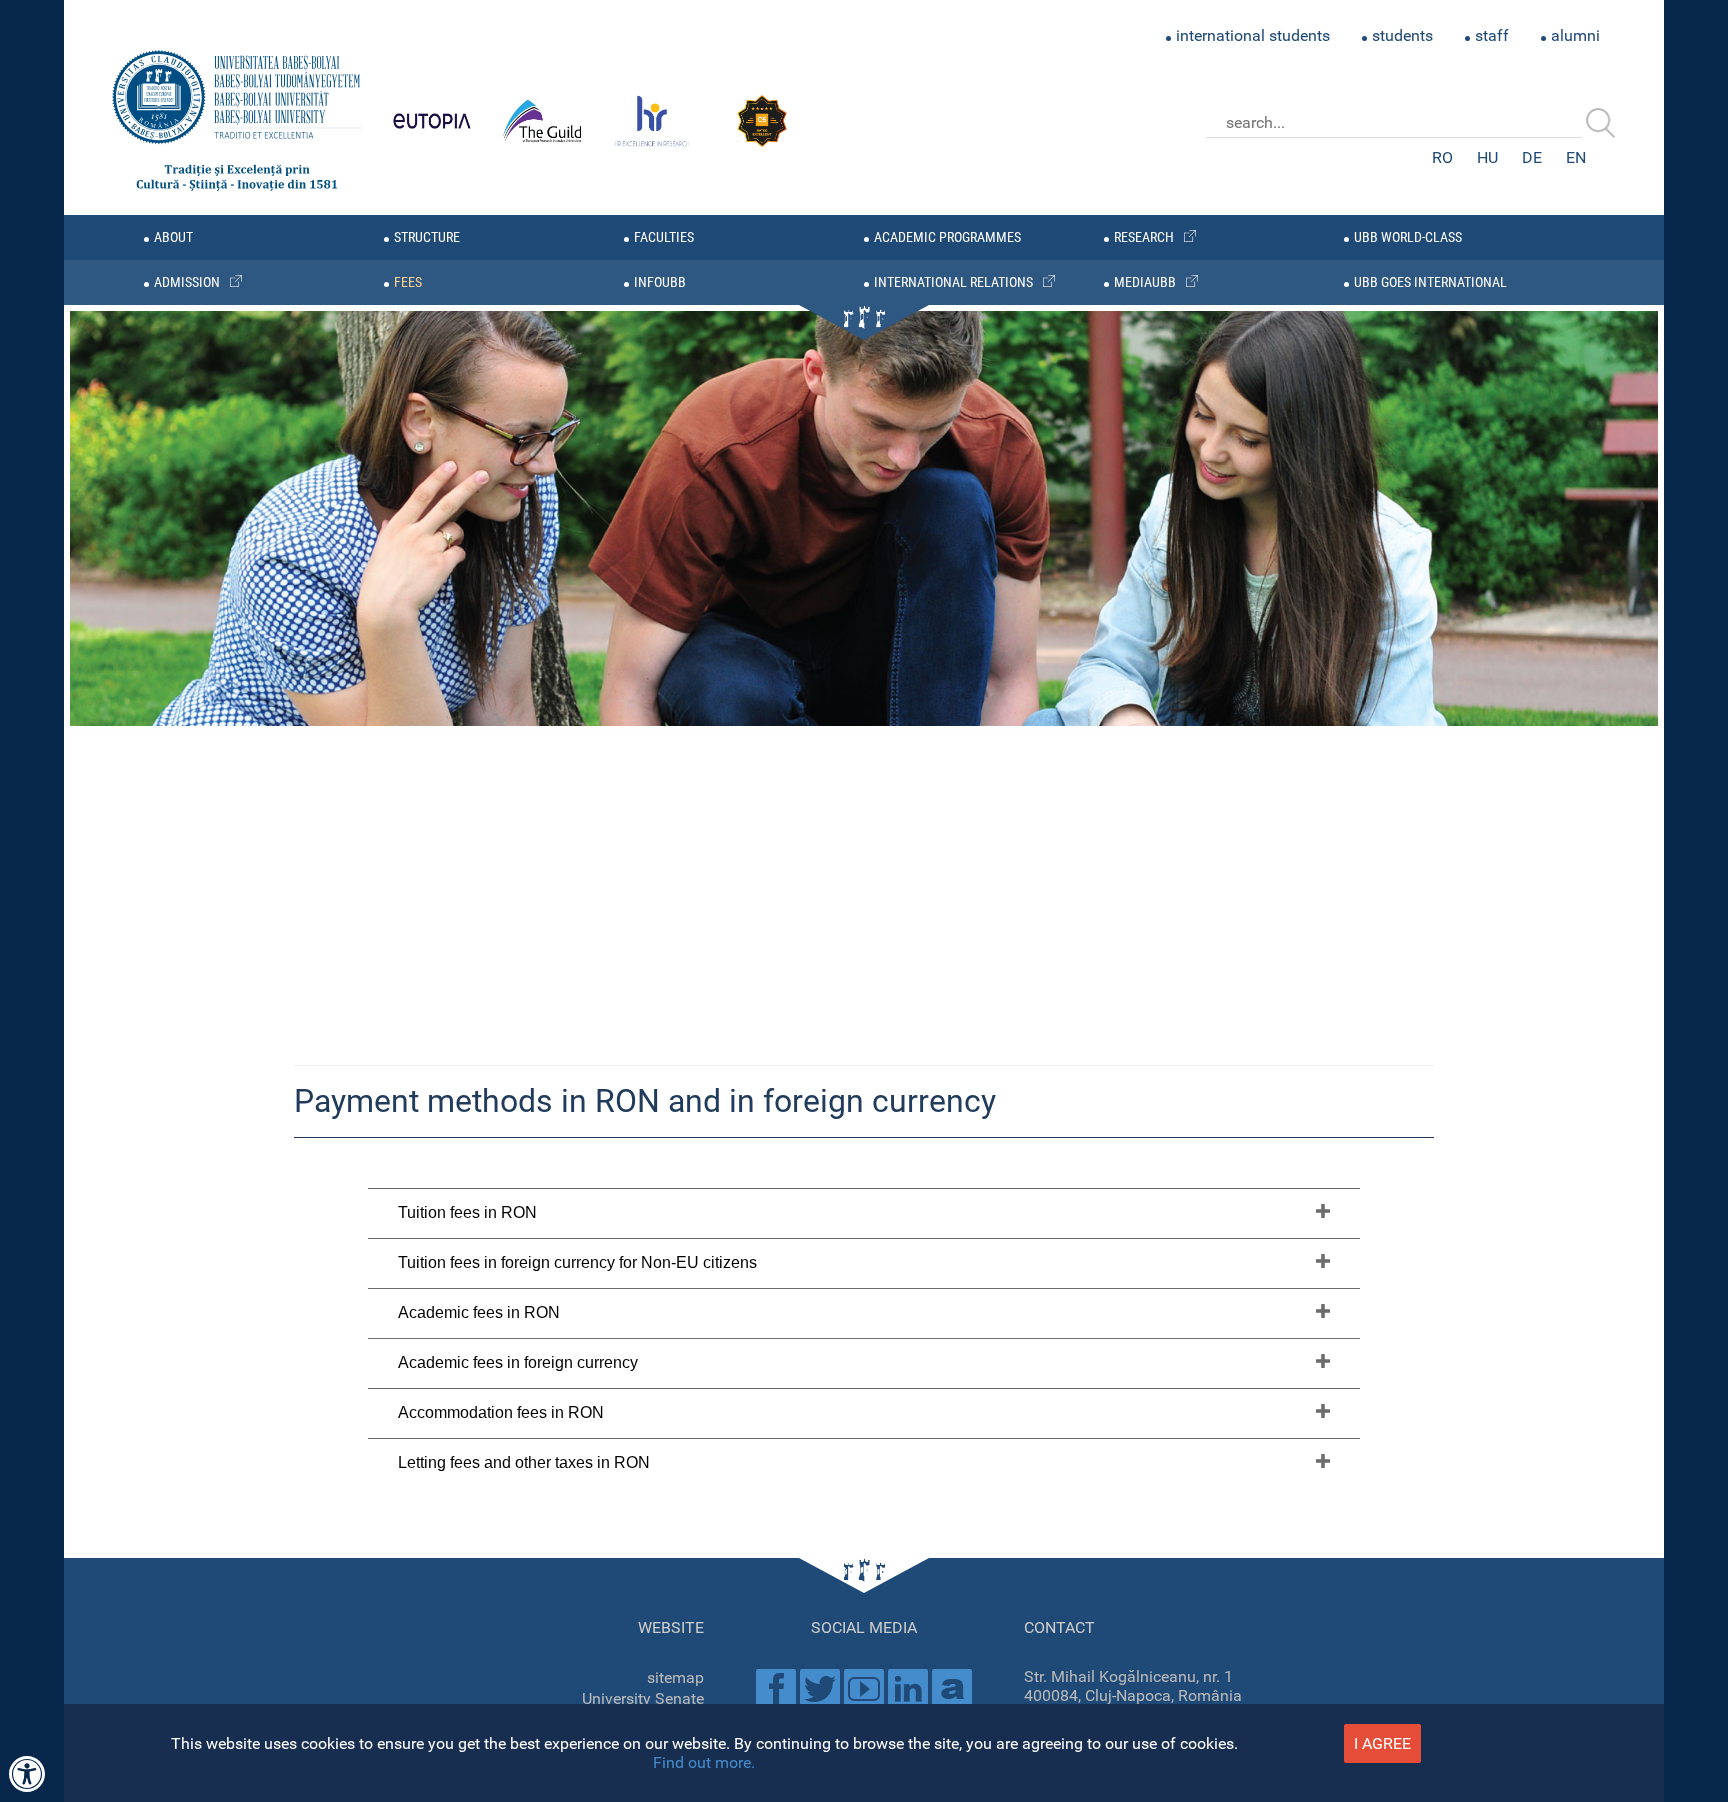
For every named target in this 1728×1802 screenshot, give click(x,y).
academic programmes (947, 237)
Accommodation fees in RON (501, 1412)
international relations (953, 282)
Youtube (864, 1689)
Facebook (776, 1689)
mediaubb (1145, 282)
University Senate (643, 1698)
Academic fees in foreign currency (518, 1362)
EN (1576, 157)
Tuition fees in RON (467, 1212)
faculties (664, 237)
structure (427, 237)
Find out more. (704, 1762)
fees (408, 282)
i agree (1382, 1743)
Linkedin (908, 1689)
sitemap (675, 1677)
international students (1253, 35)
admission (187, 282)
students (1402, 35)
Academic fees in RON (479, 1312)
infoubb (660, 282)
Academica (952, 1689)
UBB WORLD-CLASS (1408, 237)
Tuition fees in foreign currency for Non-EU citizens (577, 1262)
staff (1492, 35)
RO (1442, 157)
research (1144, 237)
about (173, 237)
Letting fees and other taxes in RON (524, 1462)
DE (1532, 157)
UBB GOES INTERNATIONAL (1430, 282)
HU (1487, 157)
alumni (1575, 35)
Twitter (820, 1689)
